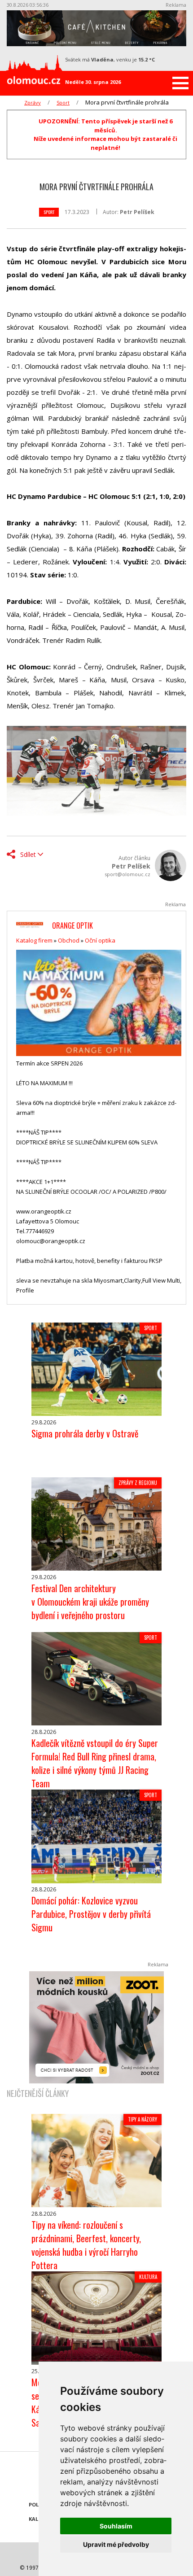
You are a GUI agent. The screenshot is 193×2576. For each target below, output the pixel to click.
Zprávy (33, 103)
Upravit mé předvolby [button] (116, 2544)
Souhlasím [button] (116, 2526)
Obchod (69, 940)
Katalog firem (34, 940)
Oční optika (100, 940)
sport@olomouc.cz (127, 874)
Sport (63, 103)
